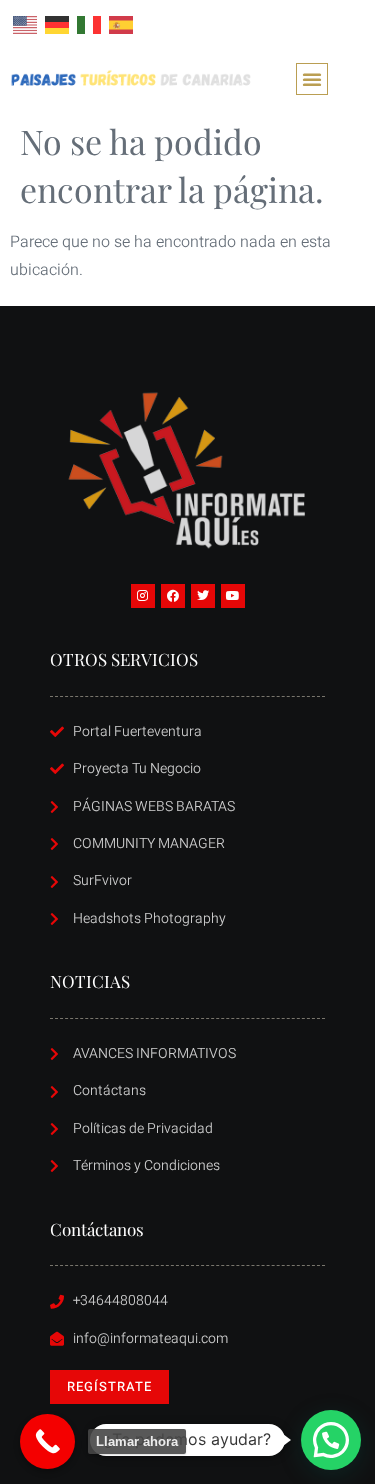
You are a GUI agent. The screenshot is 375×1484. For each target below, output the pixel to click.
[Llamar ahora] (47, 1441)
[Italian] (90, 24)
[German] (58, 24)
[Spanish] (122, 24)
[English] (26, 24)
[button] (312, 79)
